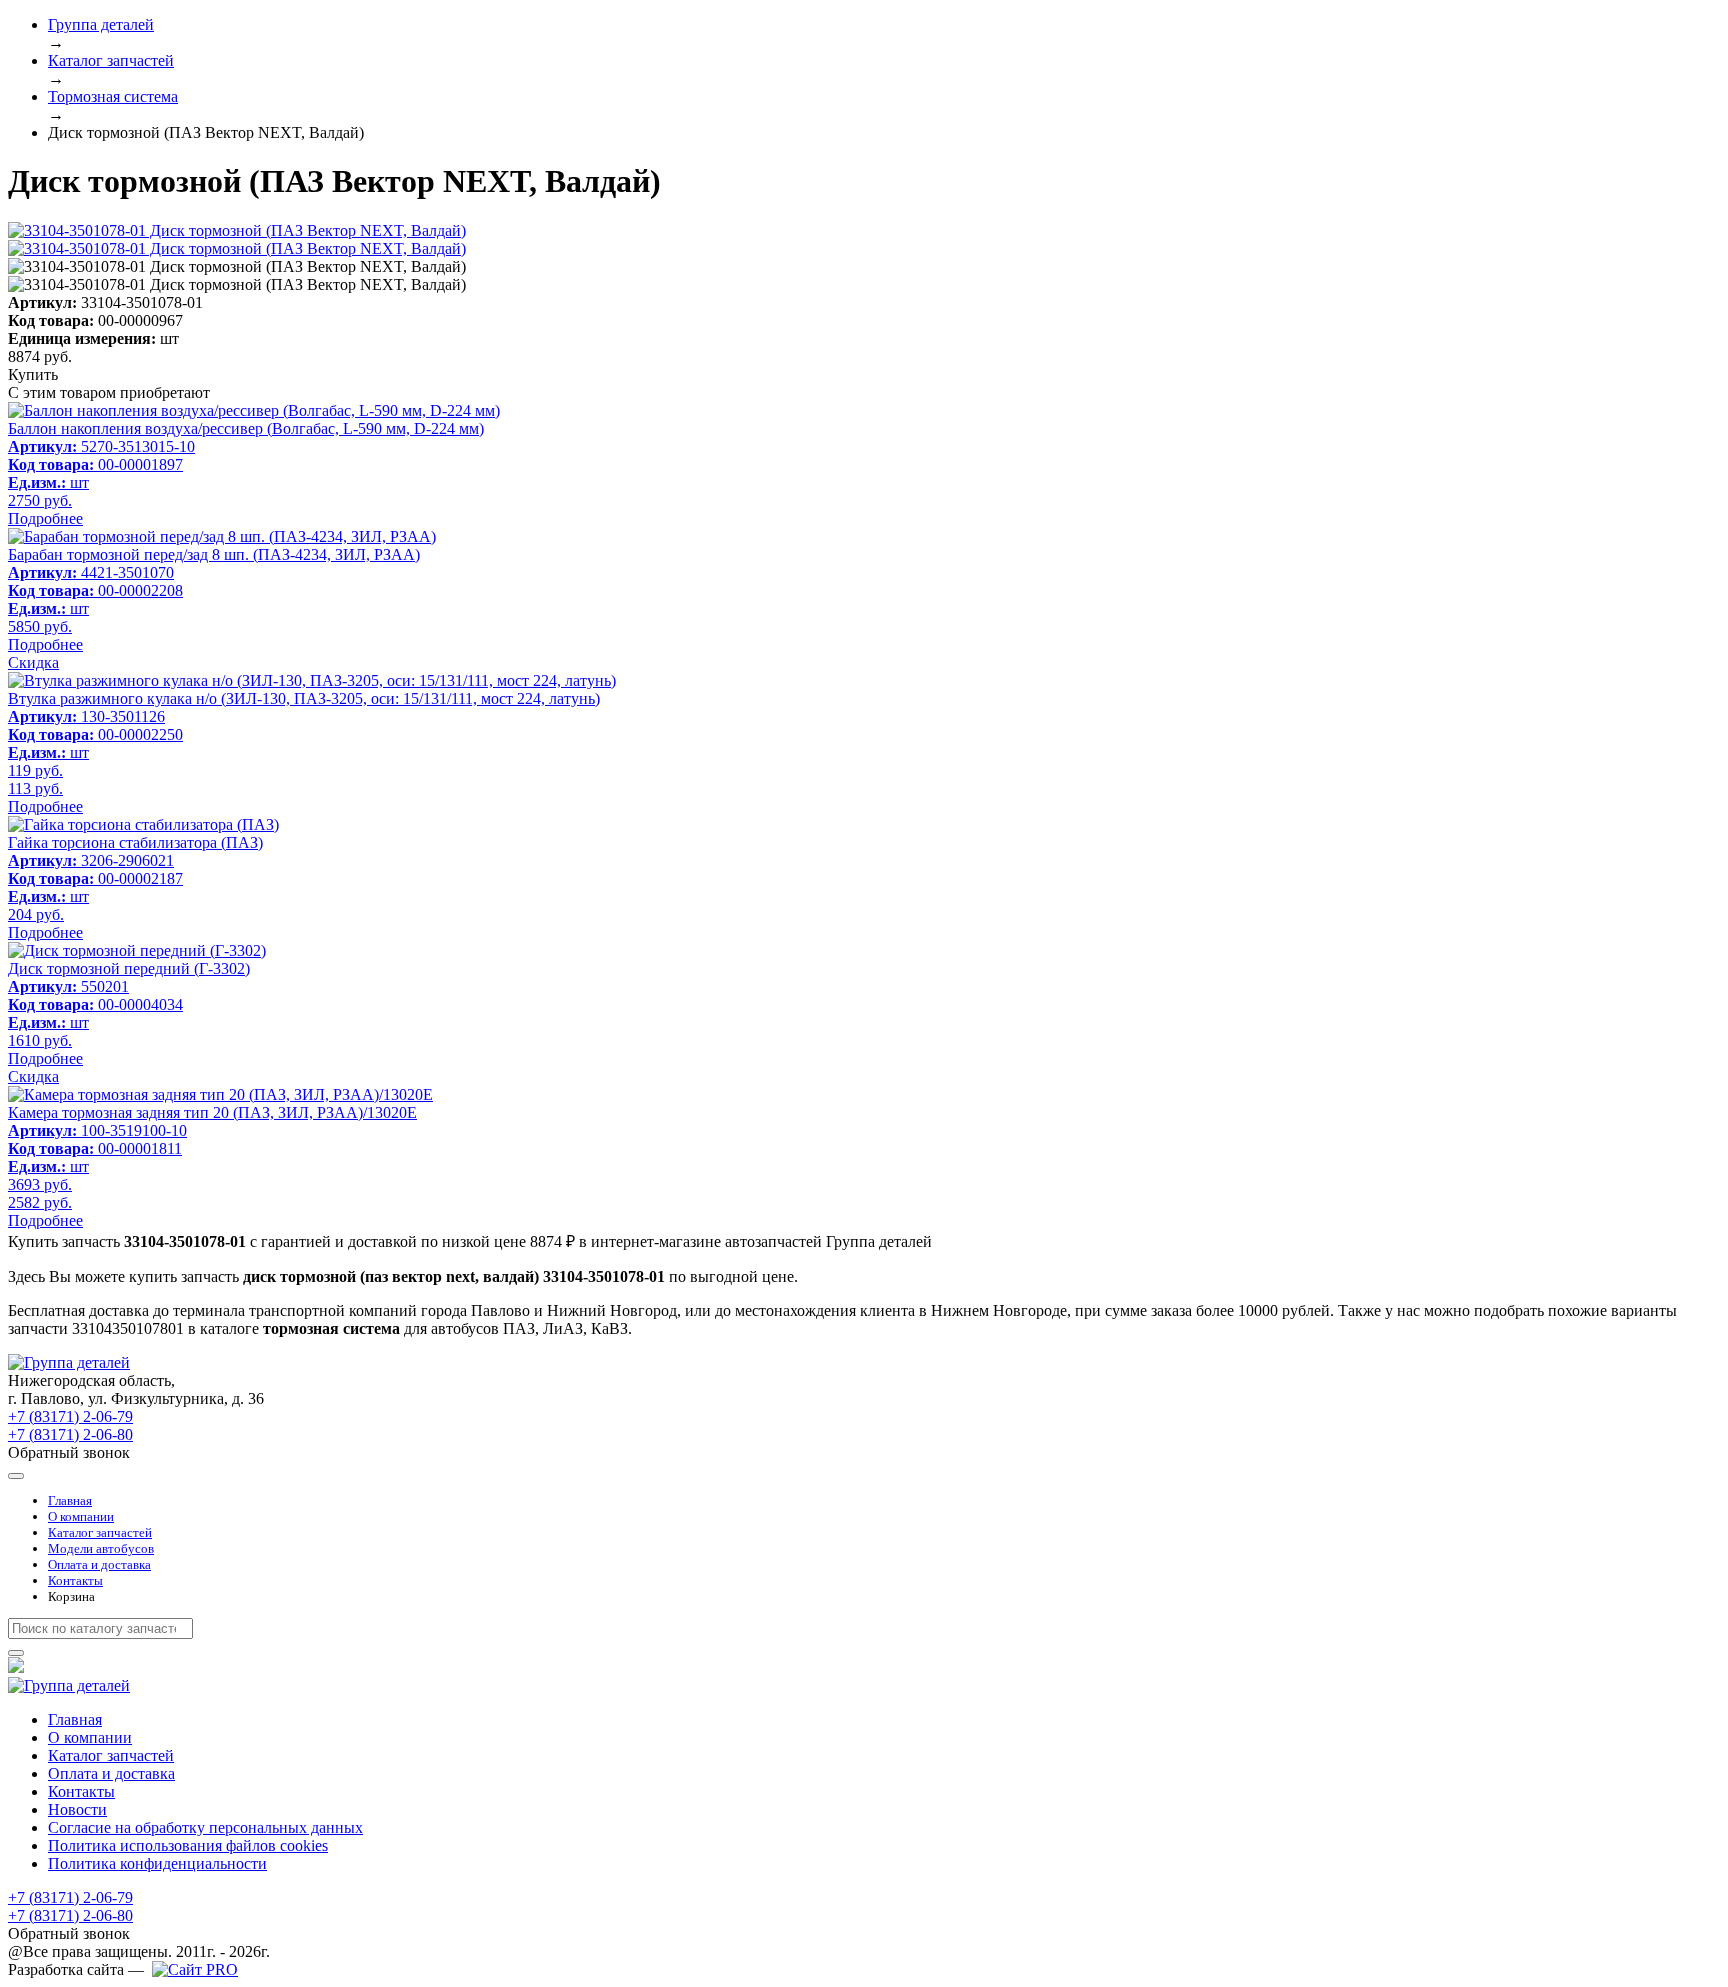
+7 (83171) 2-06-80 (70, 1434)
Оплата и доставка (99, 1564)
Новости (77, 1809)
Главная (70, 1500)
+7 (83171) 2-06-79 (70, 1416)
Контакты (75, 1580)
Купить (33, 374)
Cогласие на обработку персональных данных (205, 1827)
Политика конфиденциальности (157, 1863)
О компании (81, 1516)
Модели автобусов (101, 1548)
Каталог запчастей (100, 1532)
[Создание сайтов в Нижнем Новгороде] (195, 1969)
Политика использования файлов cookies (188, 1845)
